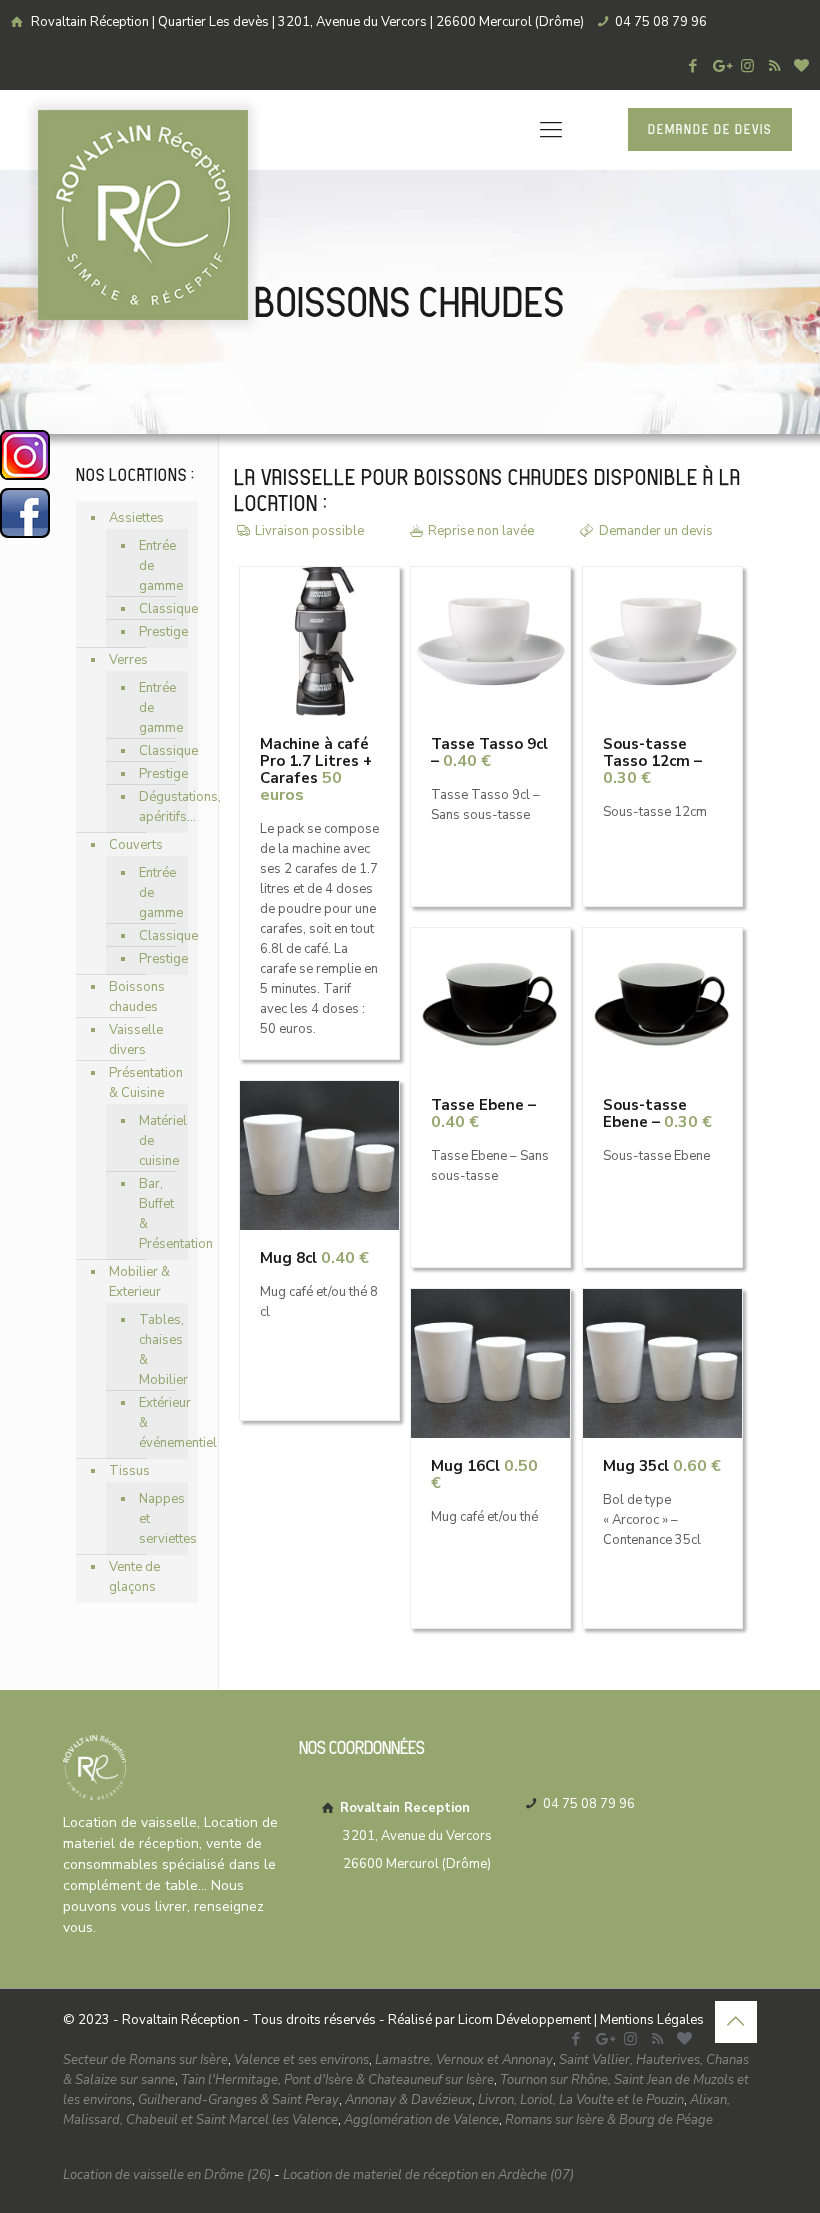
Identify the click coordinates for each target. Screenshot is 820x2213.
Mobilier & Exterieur (139, 1282)
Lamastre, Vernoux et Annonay (464, 2060)
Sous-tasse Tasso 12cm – (652, 761)
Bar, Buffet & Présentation (158, 1214)
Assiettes (136, 518)
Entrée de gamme (158, 566)
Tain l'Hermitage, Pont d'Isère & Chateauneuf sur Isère (337, 2080)
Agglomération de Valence (421, 2120)
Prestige (158, 632)
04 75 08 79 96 (661, 22)
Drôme (466, 1864)
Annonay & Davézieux (408, 2100)
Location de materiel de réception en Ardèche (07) (428, 2175)
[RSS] (774, 66)
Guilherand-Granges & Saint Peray (238, 2100)
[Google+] (720, 66)
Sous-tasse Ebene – (657, 1113)
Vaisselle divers (136, 1040)
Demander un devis (656, 531)
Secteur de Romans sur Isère (145, 2060)
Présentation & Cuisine (146, 1083)
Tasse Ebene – (483, 1113)
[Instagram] (747, 66)
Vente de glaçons (134, 1577)
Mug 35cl (662, 1466)
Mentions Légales (652, 2020)
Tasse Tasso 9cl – (489, 752)
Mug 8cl (314, 1258)
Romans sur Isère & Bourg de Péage (609, 2120)
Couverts (136, 845)
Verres (128, 660)
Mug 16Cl (484, 1474)
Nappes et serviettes (158, 1519)
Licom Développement (524, 2020)
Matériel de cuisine (158, 1141)
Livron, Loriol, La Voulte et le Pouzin (581, 2100)
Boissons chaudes (137, 997)
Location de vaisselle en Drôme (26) (167, 2175)
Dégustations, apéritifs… (158, 807)
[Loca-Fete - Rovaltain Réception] (143, 215)
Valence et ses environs (301, 2060)
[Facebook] (693, 66)
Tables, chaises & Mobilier (158, 1350)
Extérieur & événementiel (158, 1423)
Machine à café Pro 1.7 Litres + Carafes (316, 769)
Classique (158, 609)
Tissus (129, 1471)
